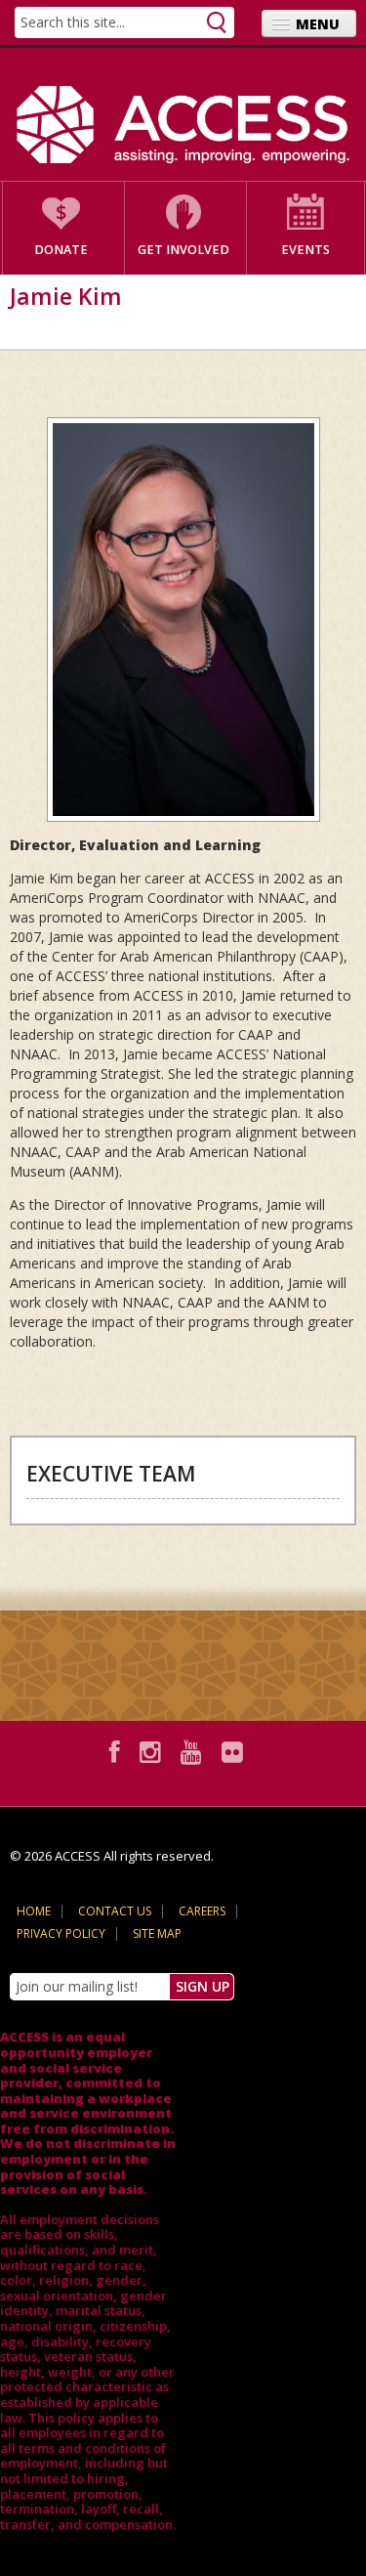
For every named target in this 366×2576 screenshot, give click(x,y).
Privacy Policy (61, 1933)
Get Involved (183, 250)
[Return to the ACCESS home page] (183, 125)
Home (34, 1911)
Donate (61, 250)
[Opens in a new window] (118, 1752)
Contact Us (115, 1911)
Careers (202, 1911)
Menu (318, 24)
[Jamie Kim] (183, 620)
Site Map (157, 1933)
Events (305, 250)
